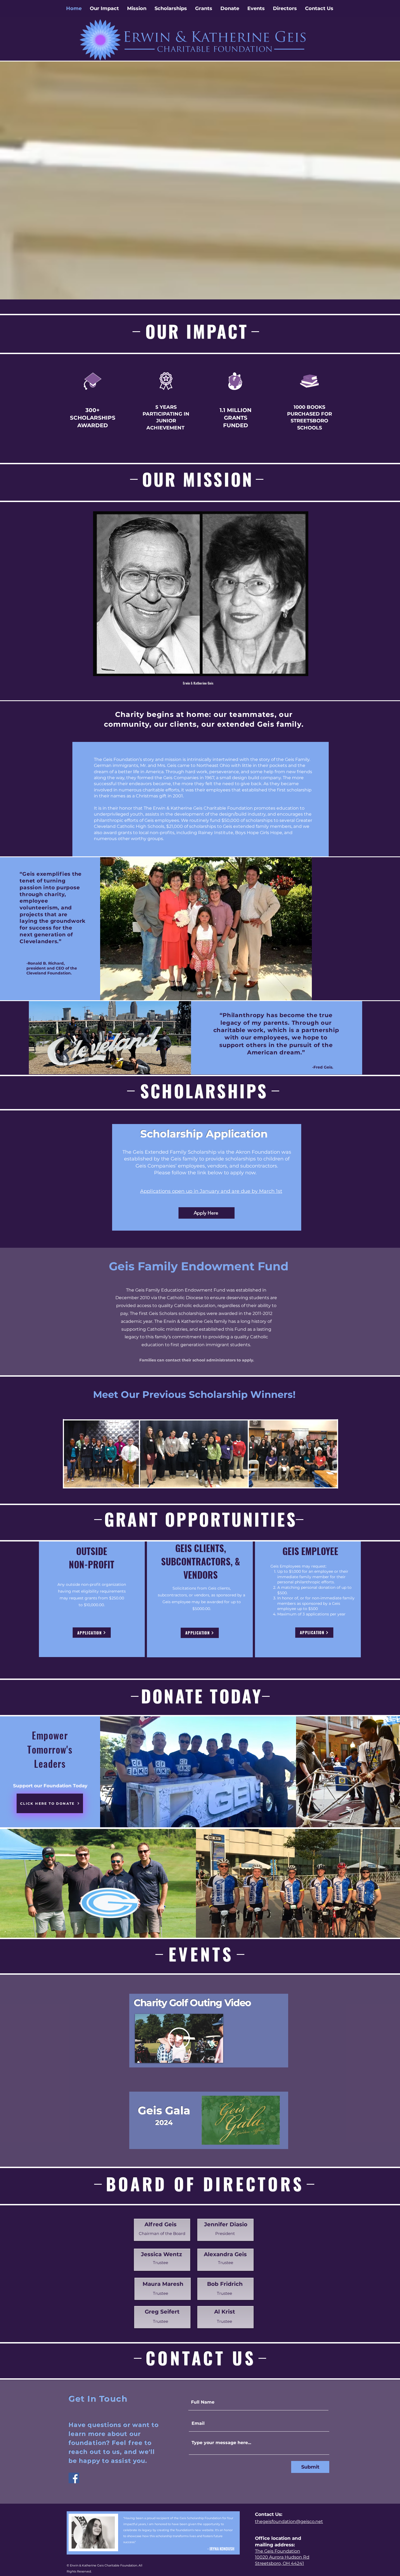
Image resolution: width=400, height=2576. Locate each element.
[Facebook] (74, 2478)
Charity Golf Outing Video (192, 2003)
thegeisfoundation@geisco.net (289, 2521)
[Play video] (179, 2038)
